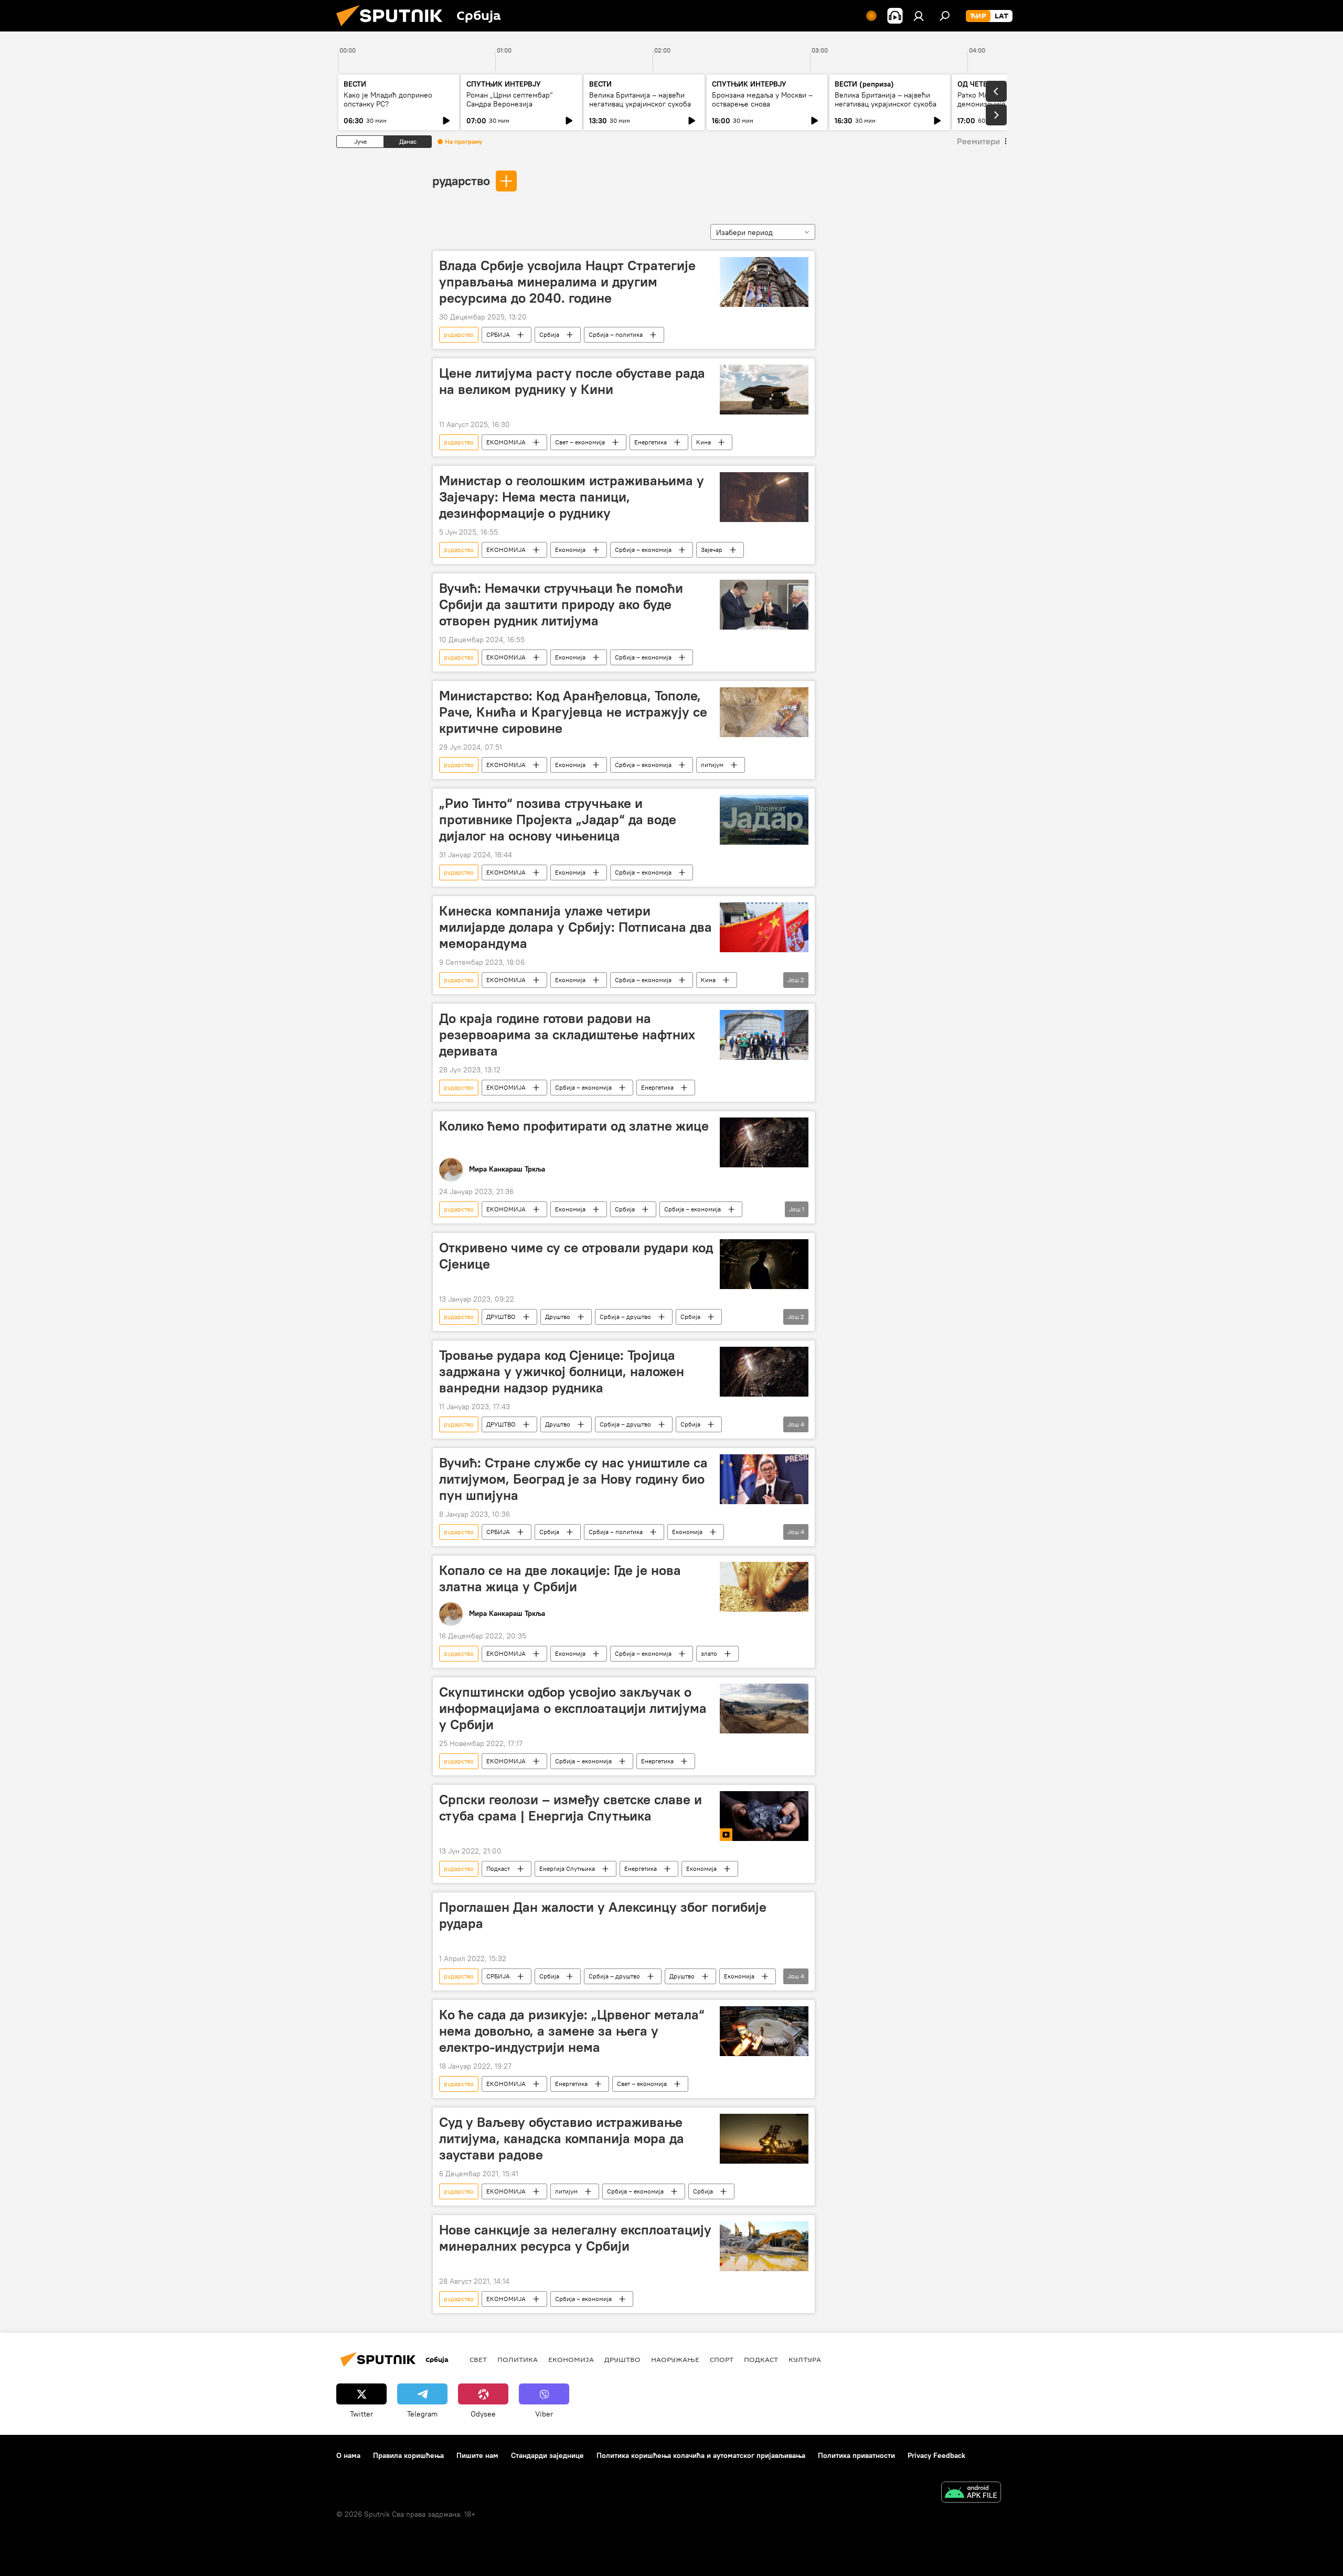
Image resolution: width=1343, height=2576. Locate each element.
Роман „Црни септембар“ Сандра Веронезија (510, 99)
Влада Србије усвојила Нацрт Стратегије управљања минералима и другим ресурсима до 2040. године (567, 282)
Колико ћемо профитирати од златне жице (574, 1126)
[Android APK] (971, 2493)
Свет (478, 2359)
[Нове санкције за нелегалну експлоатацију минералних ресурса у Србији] (764, 2246)
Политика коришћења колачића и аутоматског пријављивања (701, 2455)
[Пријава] (919, 16)
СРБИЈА (498, 334)
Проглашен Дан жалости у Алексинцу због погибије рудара (603, 1915)
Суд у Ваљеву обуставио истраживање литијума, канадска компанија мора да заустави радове (562, 2138)
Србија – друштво (625, 1317)
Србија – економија (643, 550)
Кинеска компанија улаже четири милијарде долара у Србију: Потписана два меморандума (575, 927)
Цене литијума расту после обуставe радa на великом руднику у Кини (572, 381)
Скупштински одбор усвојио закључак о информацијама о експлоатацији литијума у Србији (573, 1708)
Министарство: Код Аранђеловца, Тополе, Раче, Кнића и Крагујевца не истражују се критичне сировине (573, 712)
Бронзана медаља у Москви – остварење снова (762, 99)
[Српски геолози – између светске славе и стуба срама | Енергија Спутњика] (764, 1816)
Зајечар (712, 550)
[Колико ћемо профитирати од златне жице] (764, 1142)
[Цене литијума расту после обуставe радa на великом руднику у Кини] (764, 390)
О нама (348, 2455)
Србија (549, 334)
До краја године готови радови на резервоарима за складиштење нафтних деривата (567, 1035)
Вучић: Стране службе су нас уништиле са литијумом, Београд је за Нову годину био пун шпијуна (573, 1479)
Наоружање (675, 2359)
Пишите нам (477, 2455)
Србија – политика (616, 334)
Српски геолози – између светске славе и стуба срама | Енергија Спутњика (571, 1808)
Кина (704, 442)
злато (709, 1653)
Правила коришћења (408, 2455)
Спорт (722, 2359)
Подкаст (498, 1869)
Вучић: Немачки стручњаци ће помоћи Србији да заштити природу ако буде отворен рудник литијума (561, 604)
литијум (712, 765)
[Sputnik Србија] (393, 29)
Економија (570, 550)
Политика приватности (856, 2455)
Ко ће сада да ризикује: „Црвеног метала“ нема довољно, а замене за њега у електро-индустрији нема (572, 2031)
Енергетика (651, 442)
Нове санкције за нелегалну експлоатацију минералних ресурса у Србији (575, 2238)
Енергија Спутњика (567, 1869)
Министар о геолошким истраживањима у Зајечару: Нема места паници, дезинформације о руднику (572, 497)
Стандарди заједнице (547, 2455)
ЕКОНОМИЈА (506, 442)
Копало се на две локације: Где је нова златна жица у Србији (560, 1578)
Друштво (558, 1317)
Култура (805, 2359)
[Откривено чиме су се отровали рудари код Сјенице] (764, 1264)
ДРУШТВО (501, 1317)
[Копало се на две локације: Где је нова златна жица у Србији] (764, 1587)
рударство (461, 180)
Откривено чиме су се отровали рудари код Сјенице (576, 1256)
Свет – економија (580, 442)
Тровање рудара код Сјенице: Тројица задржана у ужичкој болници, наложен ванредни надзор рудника (562, 1371)
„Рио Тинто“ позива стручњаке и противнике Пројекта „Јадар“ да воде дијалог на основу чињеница (558, 819)
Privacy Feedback (936, 2455)
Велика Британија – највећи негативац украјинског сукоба (640, 99)
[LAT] (1001, 16)
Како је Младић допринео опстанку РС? (388, 99)
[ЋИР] (978, 16)
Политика (518, 2359)
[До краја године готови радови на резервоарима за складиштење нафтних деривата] (764, 1035)
